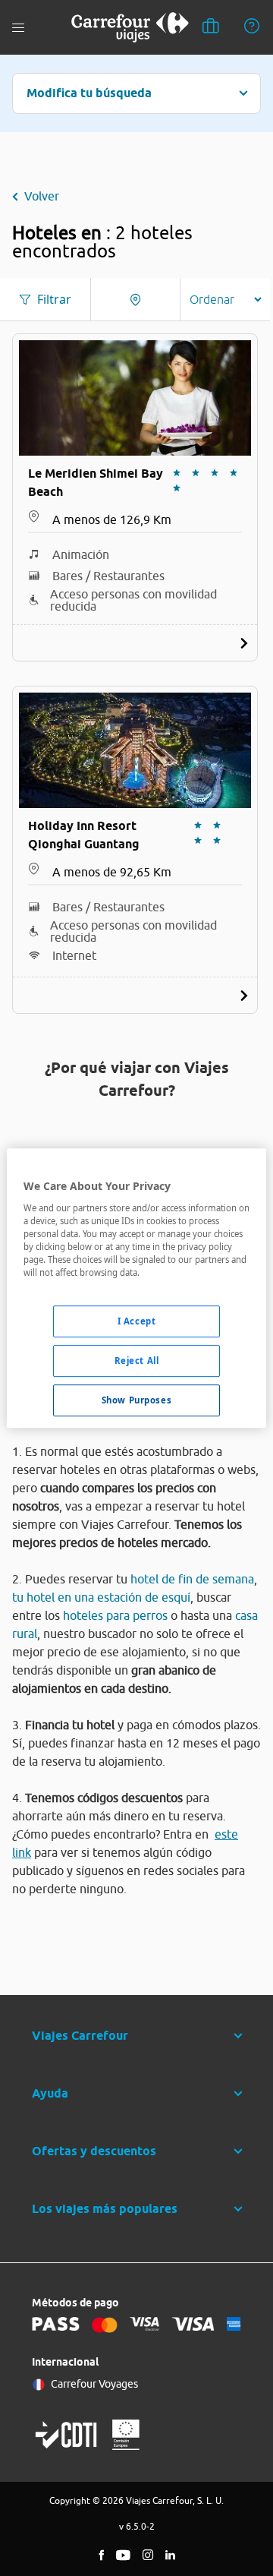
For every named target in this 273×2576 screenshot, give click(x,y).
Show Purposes (136, 1400)
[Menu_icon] (18, 28)
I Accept (137, 1321)
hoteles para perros (115, 1615)
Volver (42, 196)
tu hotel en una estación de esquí (101, 1597)
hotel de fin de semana (192, 1579)
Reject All (137, 1361)
